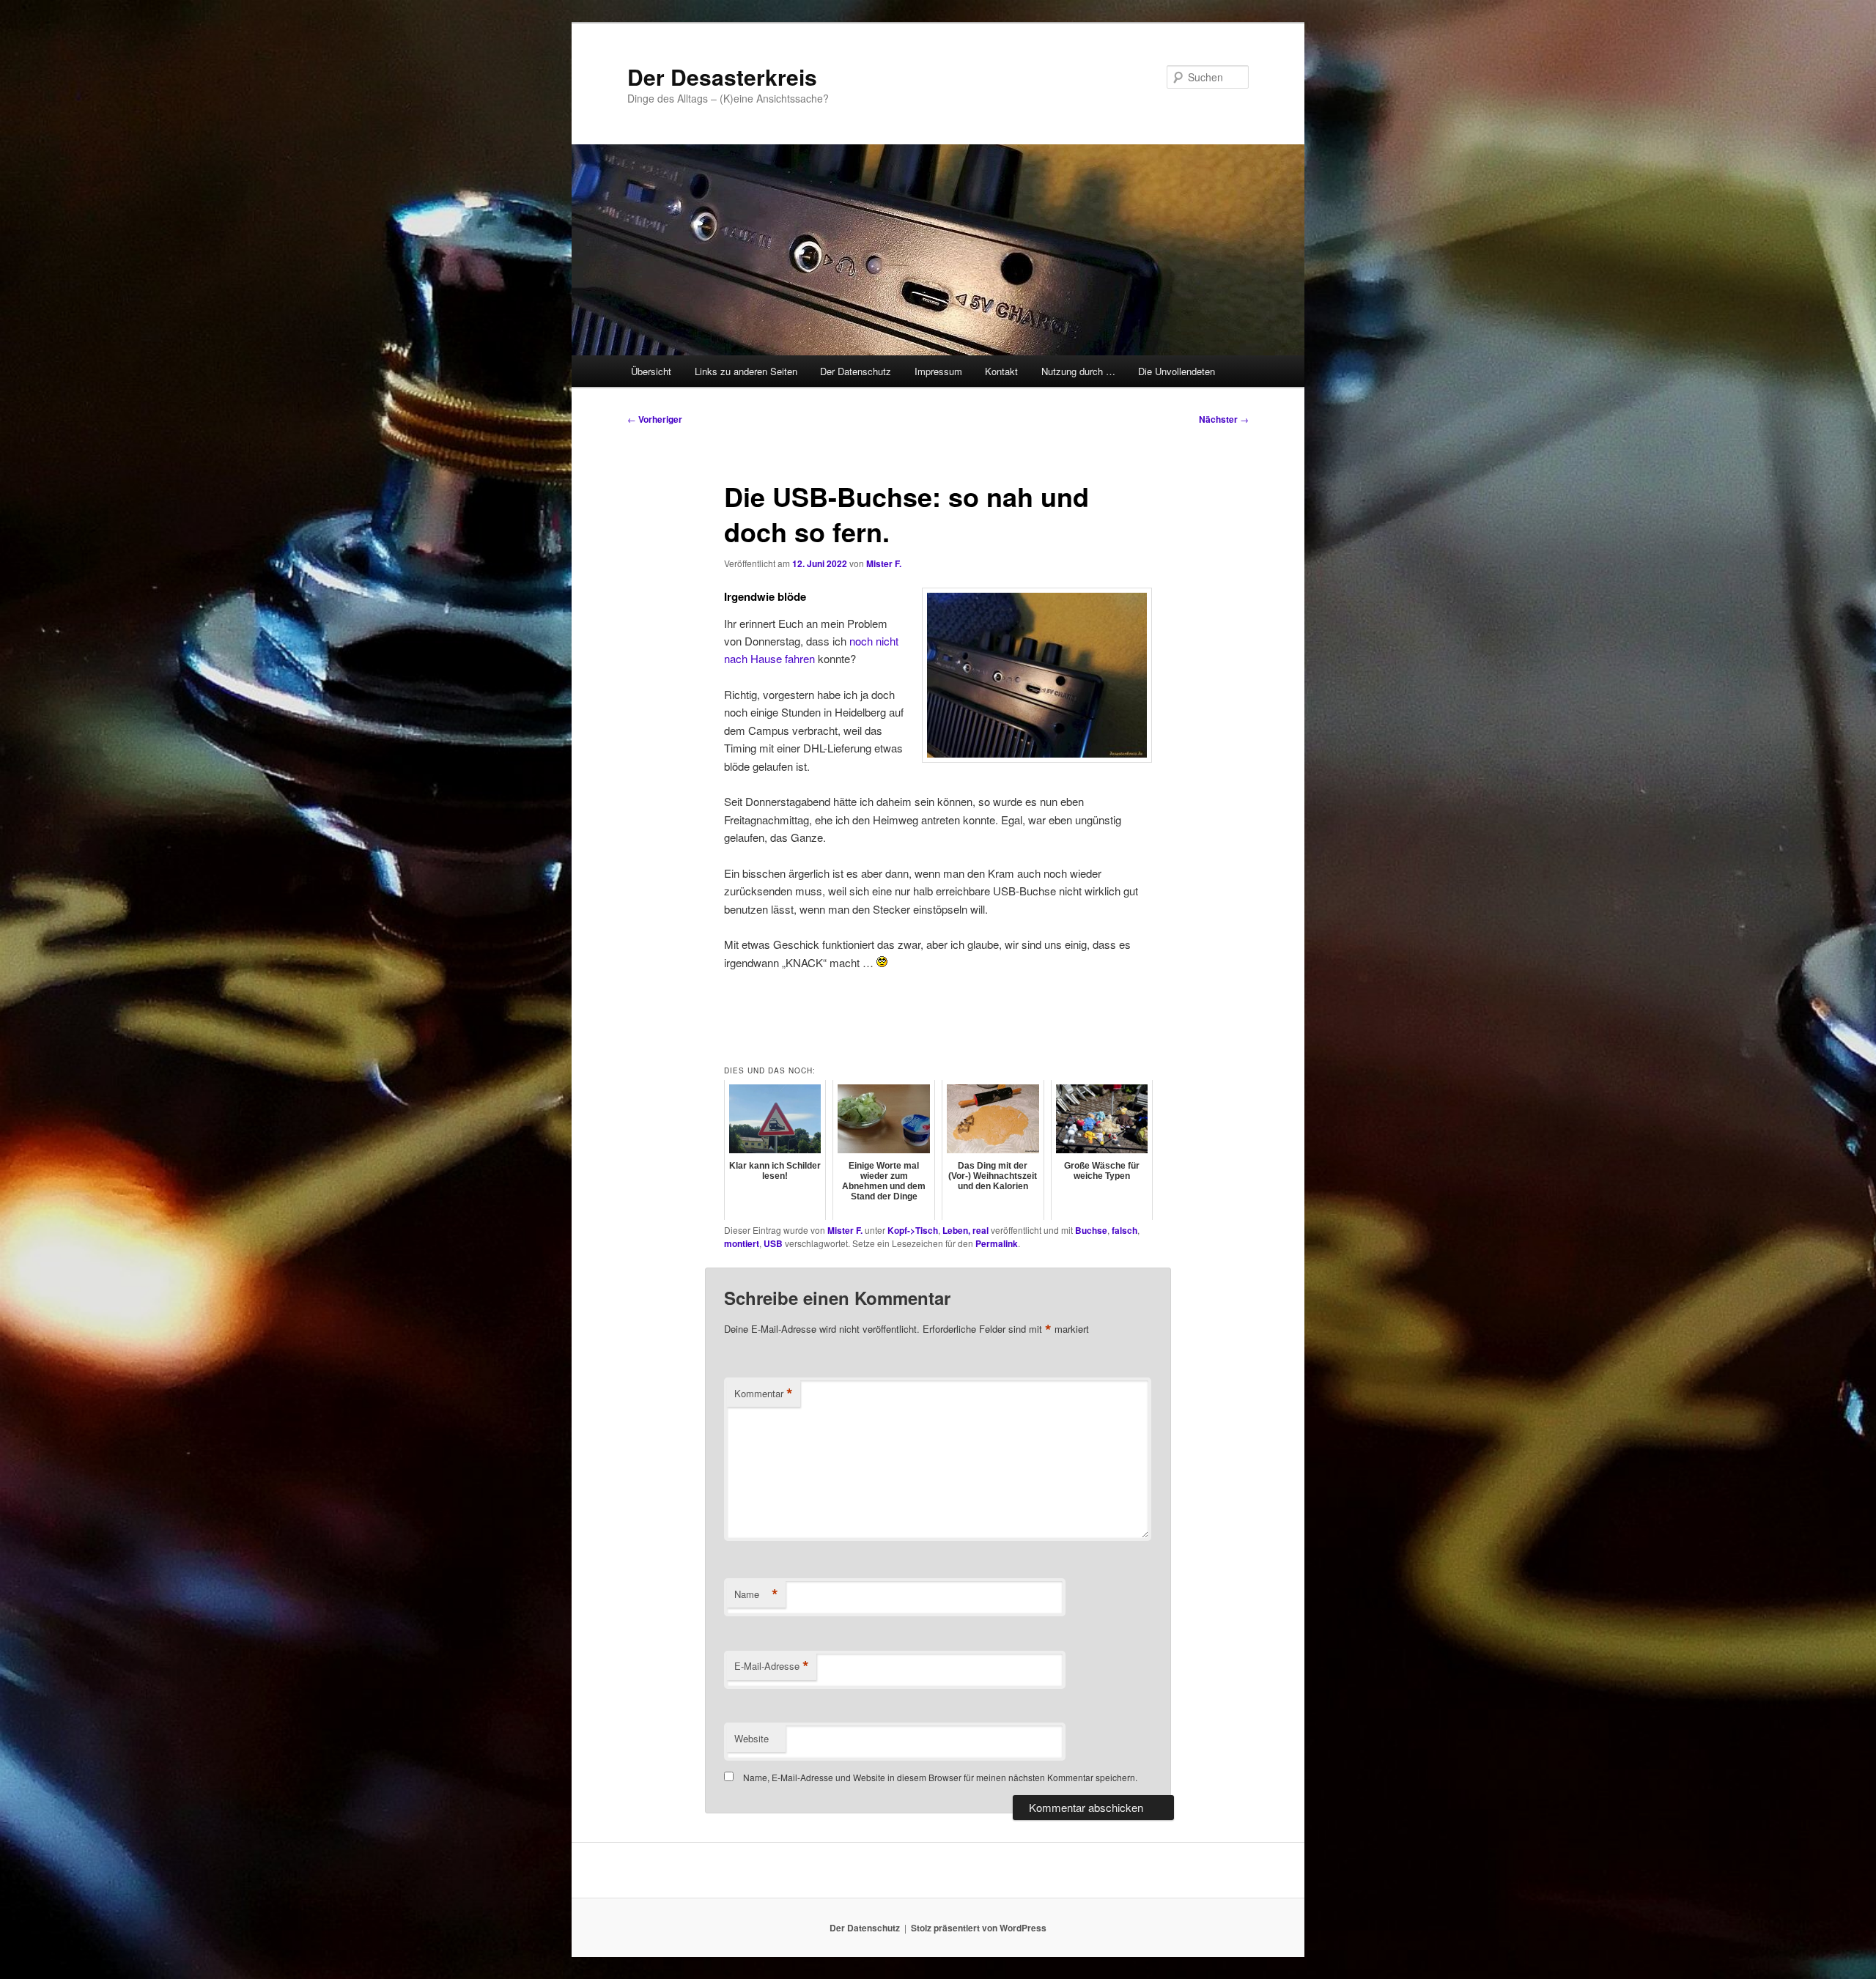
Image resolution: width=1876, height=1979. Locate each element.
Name (756, 1594)
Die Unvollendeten (1177, 371)
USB (773, 1243)
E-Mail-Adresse (772, 1666)
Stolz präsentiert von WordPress (979, 1928)
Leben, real (965, 1230)
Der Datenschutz (856, 371)
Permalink (997, 1243)
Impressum (938, 371)
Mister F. (884, 563)
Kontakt (1001, 371)
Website (751, 1738)
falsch (1125, 1230)
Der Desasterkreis (722, 77)
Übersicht (651, 371)
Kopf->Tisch (913, 1230)
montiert (742, 1243)
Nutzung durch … (1078, 371)
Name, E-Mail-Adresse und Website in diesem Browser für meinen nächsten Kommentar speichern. (940, 1777)
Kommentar (764, 1394)
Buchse (1091, 1230)
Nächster (1224, 419)
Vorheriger (655, 419)
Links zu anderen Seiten (746, 371)
